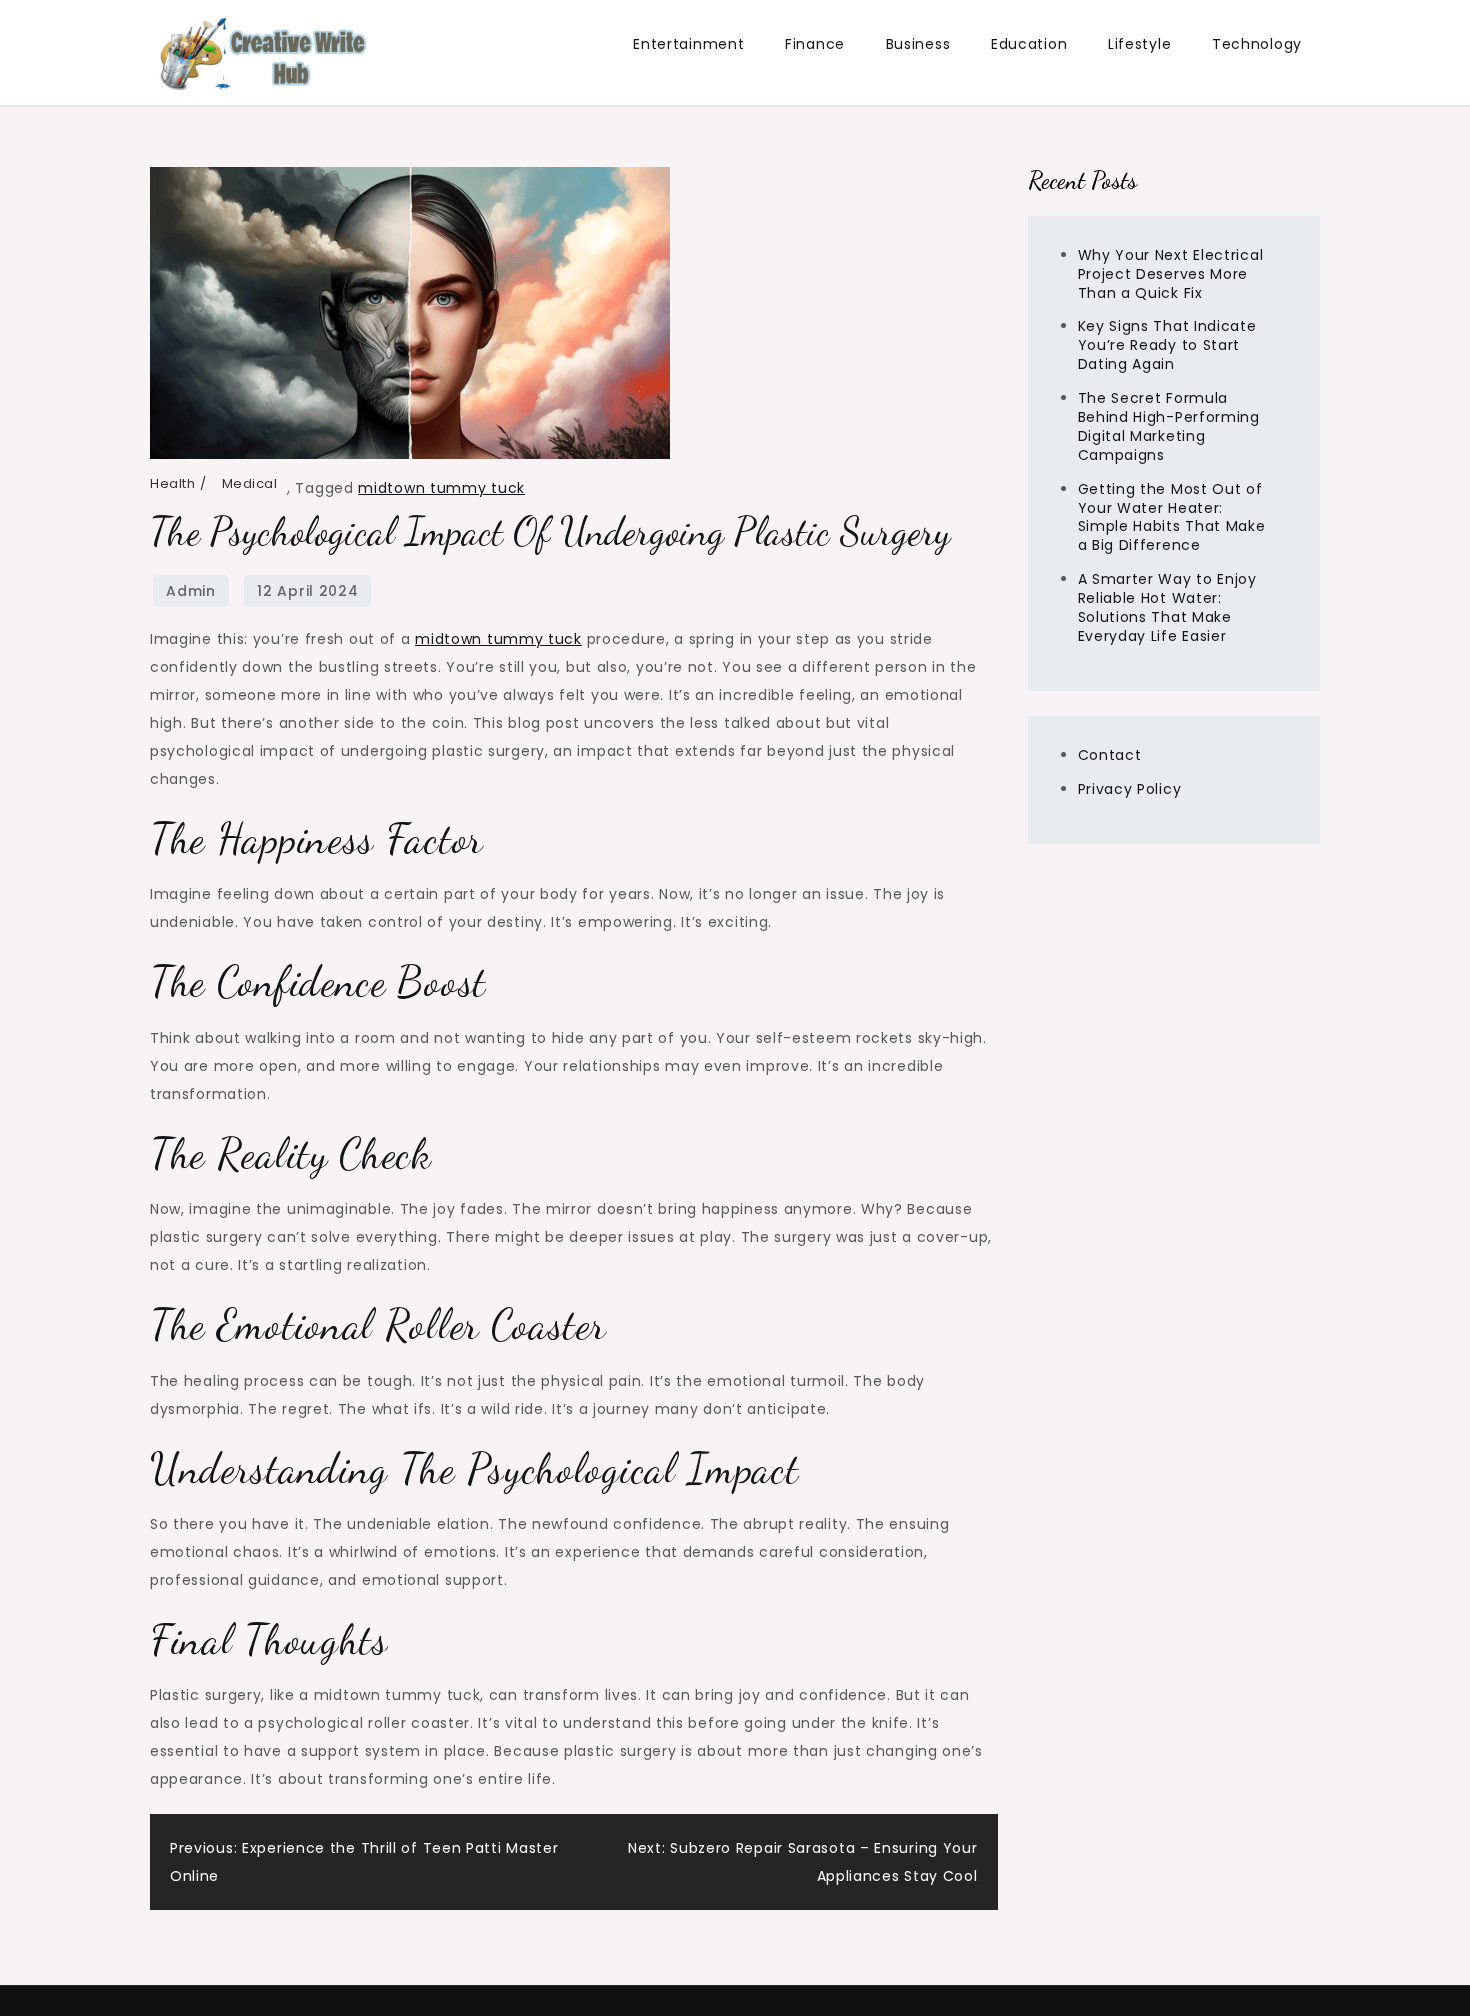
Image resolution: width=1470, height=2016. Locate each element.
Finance (815, 44)
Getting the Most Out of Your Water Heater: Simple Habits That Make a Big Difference (1172, 517)
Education (1029, 44)
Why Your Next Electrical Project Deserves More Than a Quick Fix (1171, 274)
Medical (250, 483)
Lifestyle (1139, 44)
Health (172, 483)
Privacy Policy (1130, 789)
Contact (1110, 755)
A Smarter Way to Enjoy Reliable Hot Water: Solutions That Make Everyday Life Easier (1167, 607)
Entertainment (688, 44)
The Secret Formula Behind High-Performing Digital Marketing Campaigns (1169, 426)
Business (918, 44)
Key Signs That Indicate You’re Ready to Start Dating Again (1167, 345)
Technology (1257, 44)
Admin (191, 591)
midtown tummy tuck (441, 488)
